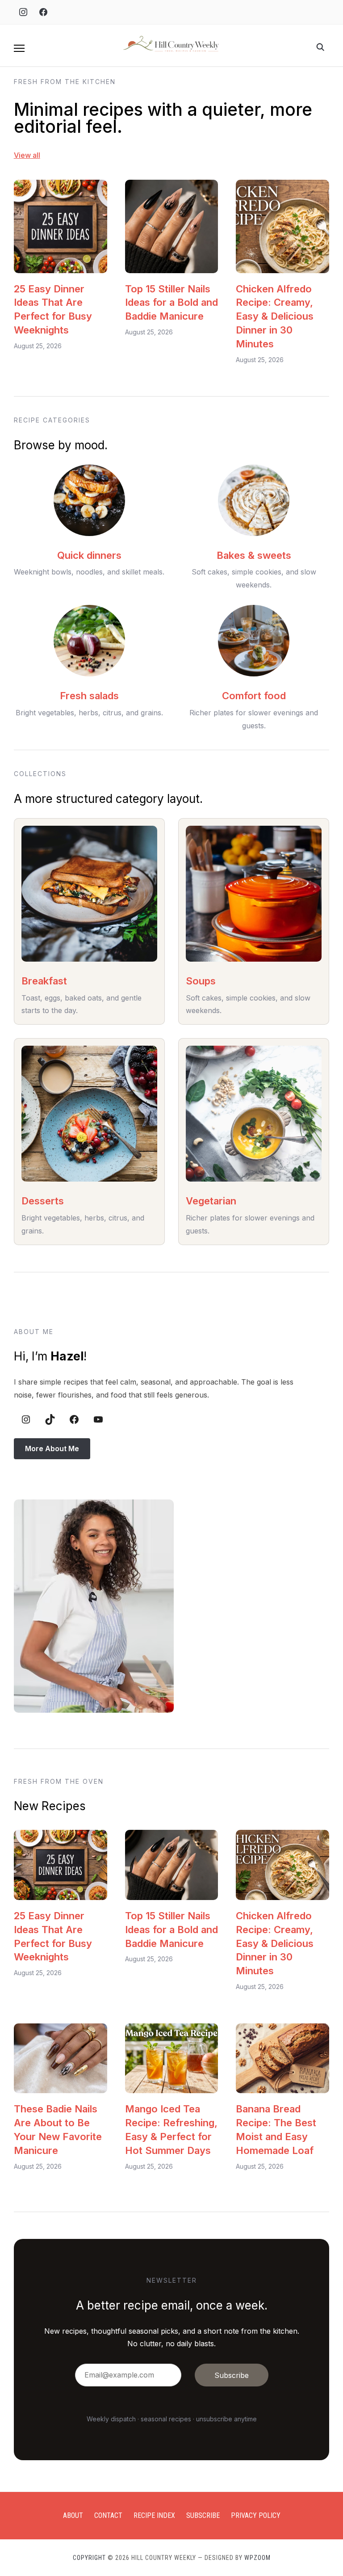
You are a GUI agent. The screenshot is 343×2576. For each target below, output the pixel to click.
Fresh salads (89, 696)
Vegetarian (211, 1201)
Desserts (43, 1201)
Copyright (89, 2558)
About (73, 2515)
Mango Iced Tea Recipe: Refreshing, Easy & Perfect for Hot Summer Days (171, 2129)
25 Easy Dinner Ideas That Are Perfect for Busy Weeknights (53, 309)
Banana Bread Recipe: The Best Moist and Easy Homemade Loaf (276, 2129)
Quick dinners (89, 555)
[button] (19, 48)
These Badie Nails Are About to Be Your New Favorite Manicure (58, 2129)
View (22, 155)
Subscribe (203, 2515)
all (36, 155)
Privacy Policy (256, 2515)
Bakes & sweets (254, 555)
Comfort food (254, 696)
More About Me (52, 1448)
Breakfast (44, 981)
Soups (201, 981)
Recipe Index (154, 2515)
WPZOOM (257, 2558)
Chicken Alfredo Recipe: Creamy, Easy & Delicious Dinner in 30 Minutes (275, 316)
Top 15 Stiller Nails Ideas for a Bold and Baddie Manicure (171, 303)
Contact (108, 2515)
